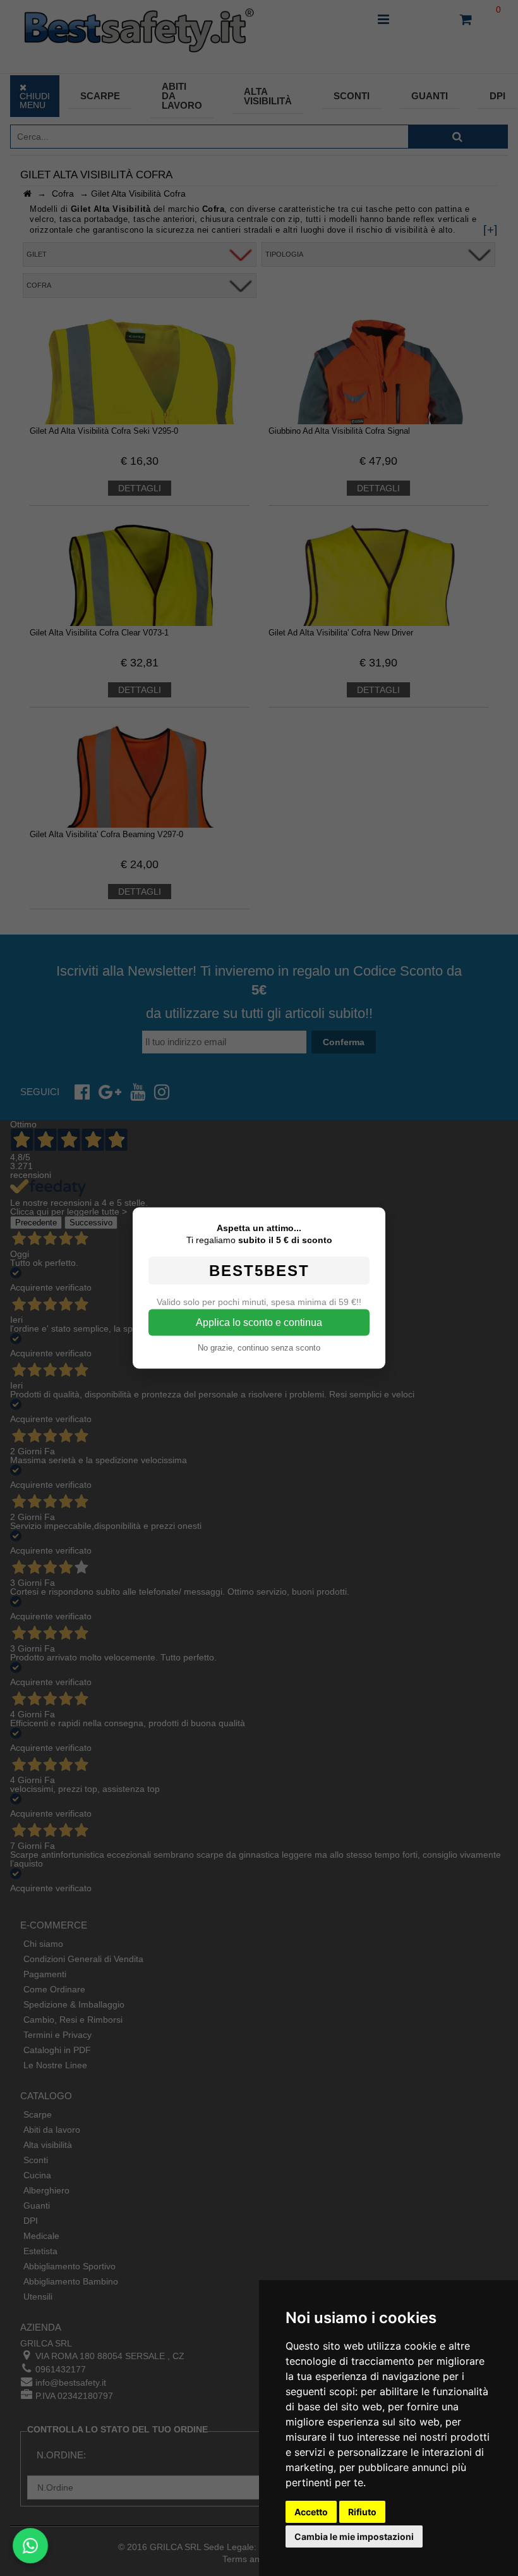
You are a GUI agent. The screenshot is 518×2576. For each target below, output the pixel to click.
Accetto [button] (311, 2512)
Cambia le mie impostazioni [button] (354, 2536)
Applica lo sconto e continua (259, 1322)
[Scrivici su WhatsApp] (31, 2546)
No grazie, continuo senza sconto (259, 1348)
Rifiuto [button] (362, 2512)
